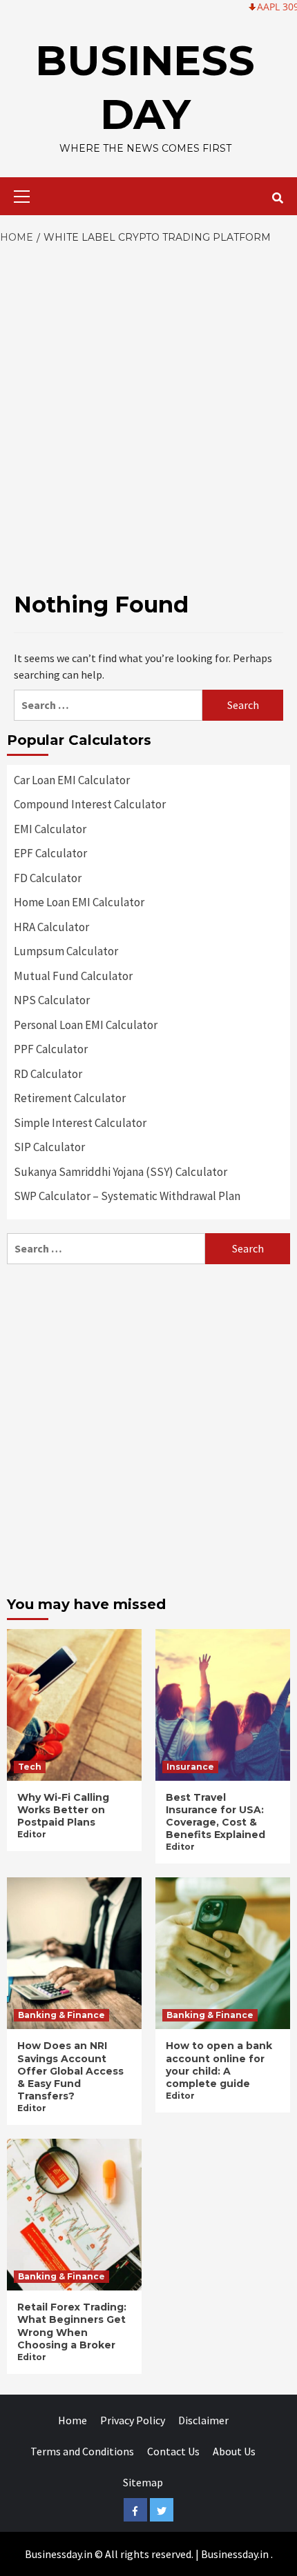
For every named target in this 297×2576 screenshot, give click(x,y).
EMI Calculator (50, 829)
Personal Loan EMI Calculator (86, 1025)
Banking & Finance (61, 2015)
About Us (234, 2451)
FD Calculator (48, 878)
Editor (32, 1834)
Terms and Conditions (82, 2451)
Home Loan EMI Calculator (79, 902)
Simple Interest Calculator (80, 1123)
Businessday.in (235, 2554)
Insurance (190, 1767)
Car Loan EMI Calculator (72, 780)
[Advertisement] (148, 401)
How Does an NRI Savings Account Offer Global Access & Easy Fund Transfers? (70, 2071)
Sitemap (143, 2482)
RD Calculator (48, 1074)
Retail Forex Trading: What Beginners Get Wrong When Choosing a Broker (72, 2326)
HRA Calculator (51, 927)
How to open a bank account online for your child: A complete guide (219, 2065)
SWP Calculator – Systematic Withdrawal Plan (127, 1196)
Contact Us (173, 2451)
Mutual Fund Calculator (73, 976)
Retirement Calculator (70, 1098)
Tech (30, 1767)
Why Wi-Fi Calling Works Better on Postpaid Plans (63, 1810)
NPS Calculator (52, 1000)
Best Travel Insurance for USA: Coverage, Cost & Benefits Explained (215, 1816)
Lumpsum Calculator (66, 951)
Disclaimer (203, 2420)
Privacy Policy (133, 2420)
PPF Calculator (51, 1049)
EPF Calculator (50, 853)
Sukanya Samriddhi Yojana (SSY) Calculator (121, 1172)
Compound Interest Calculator (90, 804)
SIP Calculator (49, 1147)
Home (73, 2420)
